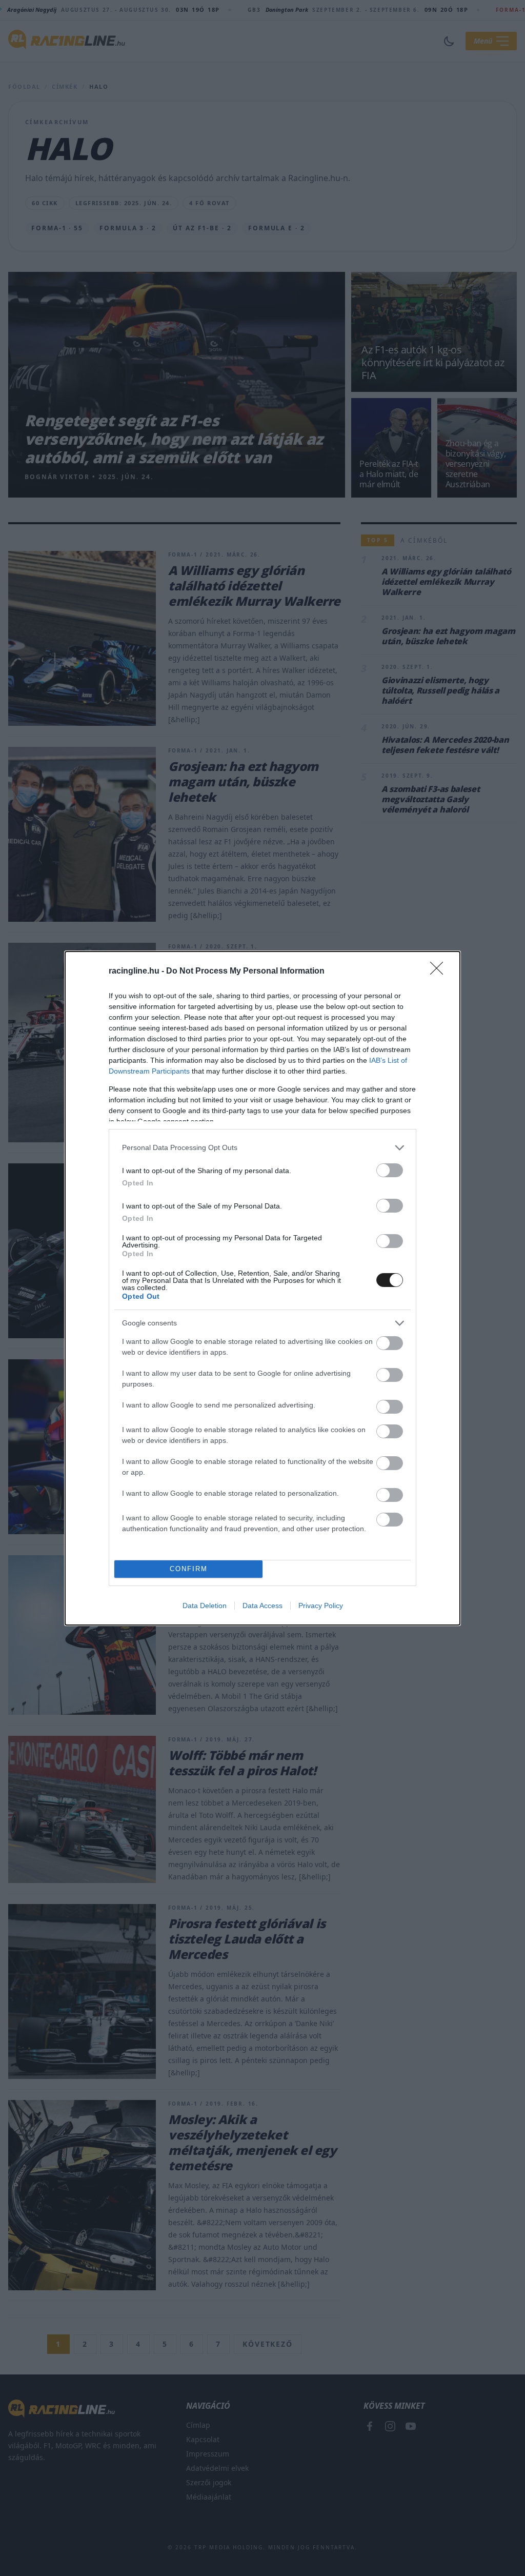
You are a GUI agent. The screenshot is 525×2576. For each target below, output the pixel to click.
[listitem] (262, 1148)
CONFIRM (189, 1569)
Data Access (262, 1606)
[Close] (440, 972)
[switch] (390, 1170)
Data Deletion (205, 1606)
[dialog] (262, 1288)
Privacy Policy (321, 1606)
